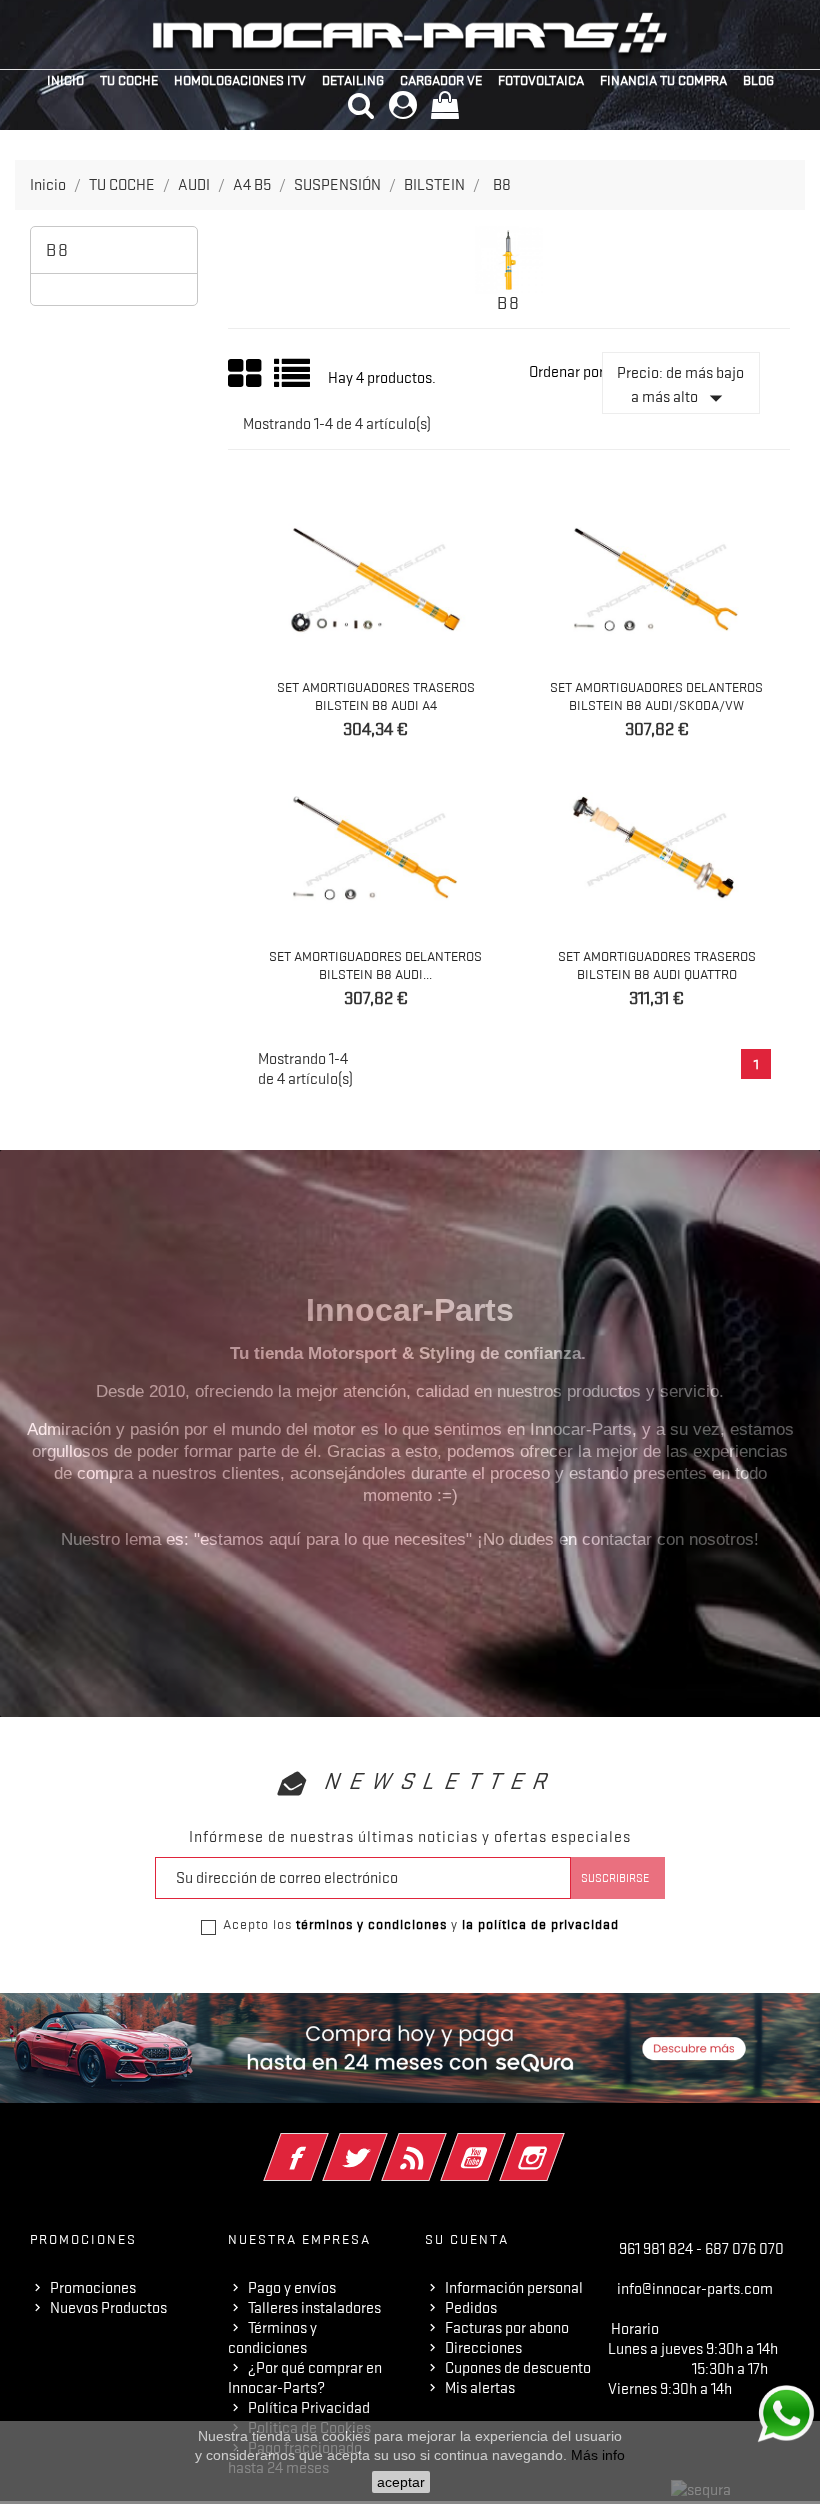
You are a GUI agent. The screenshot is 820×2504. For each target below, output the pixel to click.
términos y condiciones (371, 1924)
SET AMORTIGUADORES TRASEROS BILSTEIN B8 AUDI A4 (376, 696)
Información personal (514, 2288)
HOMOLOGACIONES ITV (240, 80)
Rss (441, 2144)
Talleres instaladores (314, 2308)
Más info (598, 2455)
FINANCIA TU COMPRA (663, 80)
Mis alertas (480, 2388)
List (293, 380)
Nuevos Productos (108, 2308)
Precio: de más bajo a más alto (680, 388)
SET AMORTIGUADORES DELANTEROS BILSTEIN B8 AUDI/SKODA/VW (656, 696)
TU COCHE (129, 80)
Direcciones (483, 2348)
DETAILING (353, 80)
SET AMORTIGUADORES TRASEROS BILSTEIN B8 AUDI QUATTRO (657, 965)
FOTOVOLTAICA (541, 80)
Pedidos (471, 2308)
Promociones (93, 2288)
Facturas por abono (507, 2328)
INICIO (65, 80)
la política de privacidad (540, 1924)
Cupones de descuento (518, 2368)
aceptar (401, 2482)
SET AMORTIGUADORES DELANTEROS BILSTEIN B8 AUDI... (375, 965)
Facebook (323, 2144)
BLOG (758, 80)
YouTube (500, 2144)
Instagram (559, 2144)
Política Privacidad (309, 2408)
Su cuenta (467, 2239)
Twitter (382, 2144)
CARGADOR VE (441, 80)
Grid (246, 374)
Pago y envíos (292, 2288)
